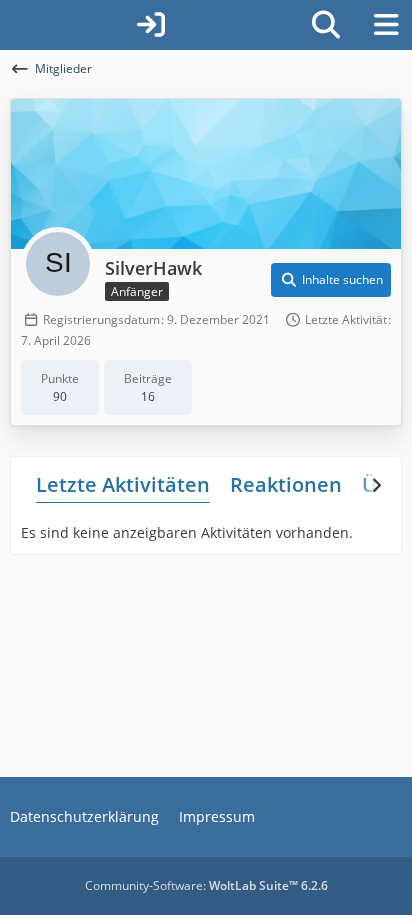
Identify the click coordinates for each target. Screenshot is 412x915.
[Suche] (326, 25)
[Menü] (386, 25)
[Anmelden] (151, 25)
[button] (331, 280)
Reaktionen (286, 484)
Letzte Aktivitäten (123, 484)
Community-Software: (206, 885)
